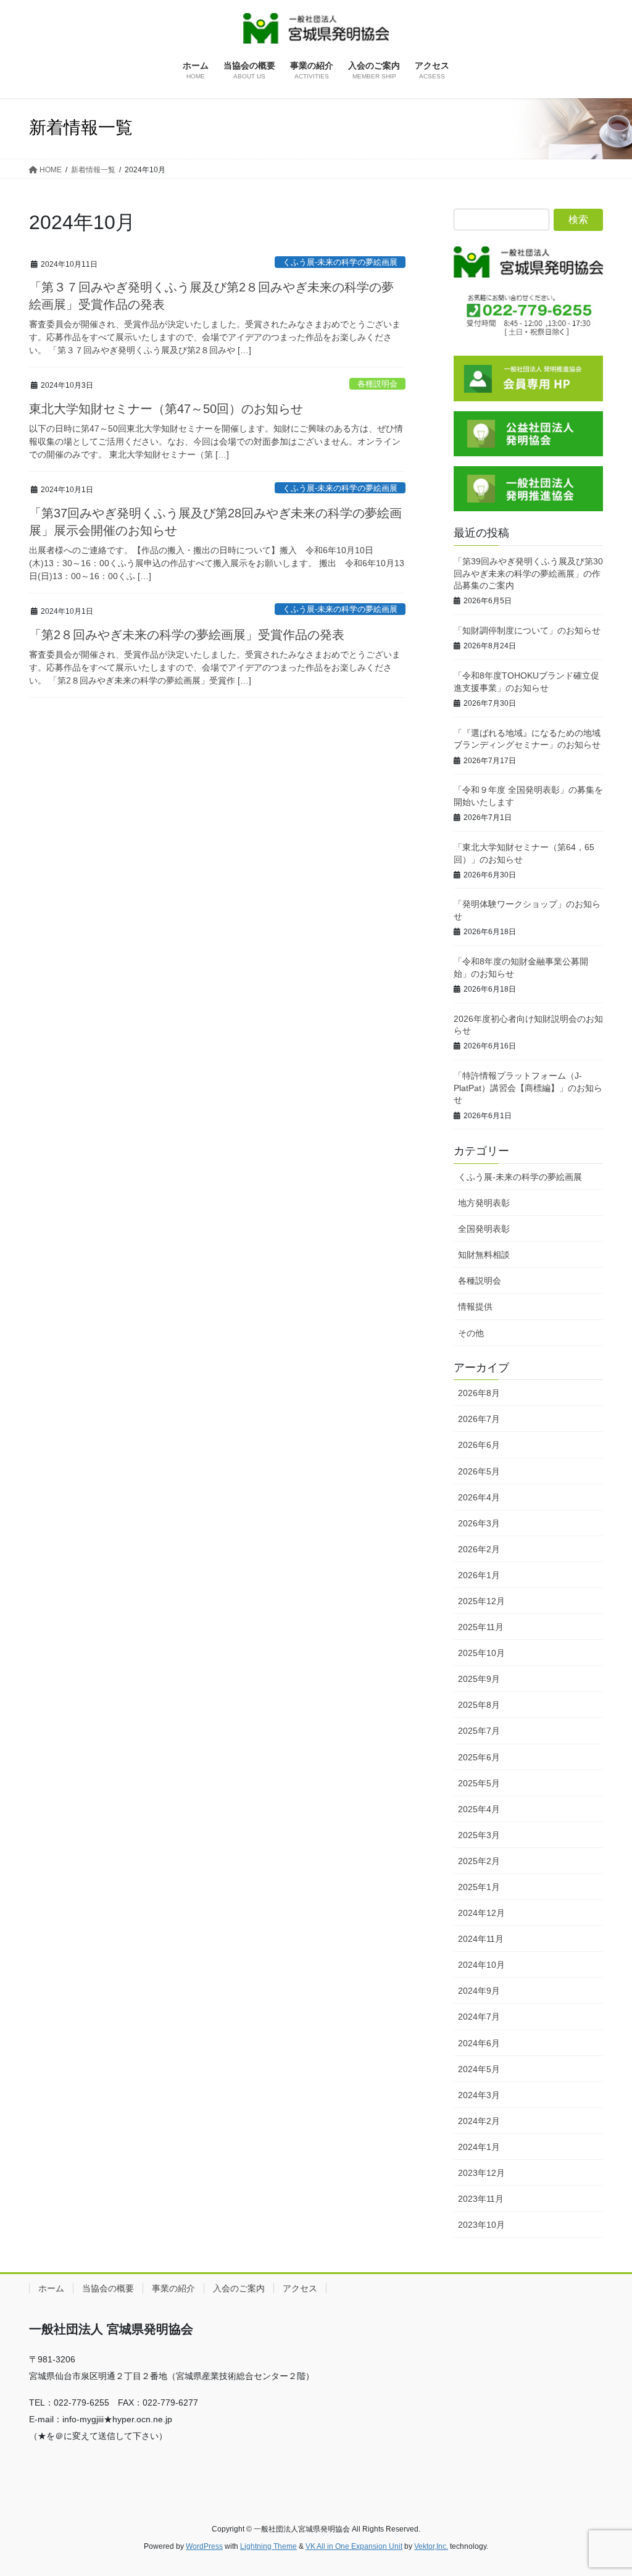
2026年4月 (479, 1497)
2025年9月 (479, 1679)
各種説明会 (377, 384)
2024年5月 (479, 2069)
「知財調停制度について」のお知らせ (527, 630)
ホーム (51, 2288)
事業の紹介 (173, 2288)
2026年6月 (479, 1445)
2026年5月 (479, 1471)
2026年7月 (479, 1419)
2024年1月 (479, 2147)
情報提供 (475, 1307)
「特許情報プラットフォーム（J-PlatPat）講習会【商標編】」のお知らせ (528, 1088)
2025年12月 (481, 1601)
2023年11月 (481, 2199)
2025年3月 (479, 1835)
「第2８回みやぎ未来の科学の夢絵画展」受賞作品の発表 (187, 635)
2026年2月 (479, 1549)
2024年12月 (481, 1913)
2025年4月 (479, 1809)
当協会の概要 (108, 2288)
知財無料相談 (484, 1255)
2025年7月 (479, 1731)
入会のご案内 (239, 2288)
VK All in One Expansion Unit (354, 2546)
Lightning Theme (268, 2546)
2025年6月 (479, 1757)
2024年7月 (479, 2017)
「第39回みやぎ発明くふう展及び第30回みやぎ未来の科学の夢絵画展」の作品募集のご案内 (528, 573)
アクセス (300, 2288)
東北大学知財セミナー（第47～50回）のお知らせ (166, 409)
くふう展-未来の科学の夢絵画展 (340, 262)
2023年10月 (481, 2225)
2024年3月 (479, 2095)
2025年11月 (481, 1627)
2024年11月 (481, 1939)
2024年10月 (481, 1965)
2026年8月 (479, 1393)
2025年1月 (479, 1887)
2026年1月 (479, 1575)
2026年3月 (479, 1523)
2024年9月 (479, 1991)
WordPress (204, 2546)
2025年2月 (479, 1861)
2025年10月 (481, 1653)
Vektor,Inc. (431, 2546)
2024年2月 (479, 2121)
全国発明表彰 (484, 1229)
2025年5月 (479, 1783)
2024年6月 (479, 2043)
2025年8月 (479, 1705)
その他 (471, 1333)
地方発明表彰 (484, 1203)
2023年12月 (481, 2173)
